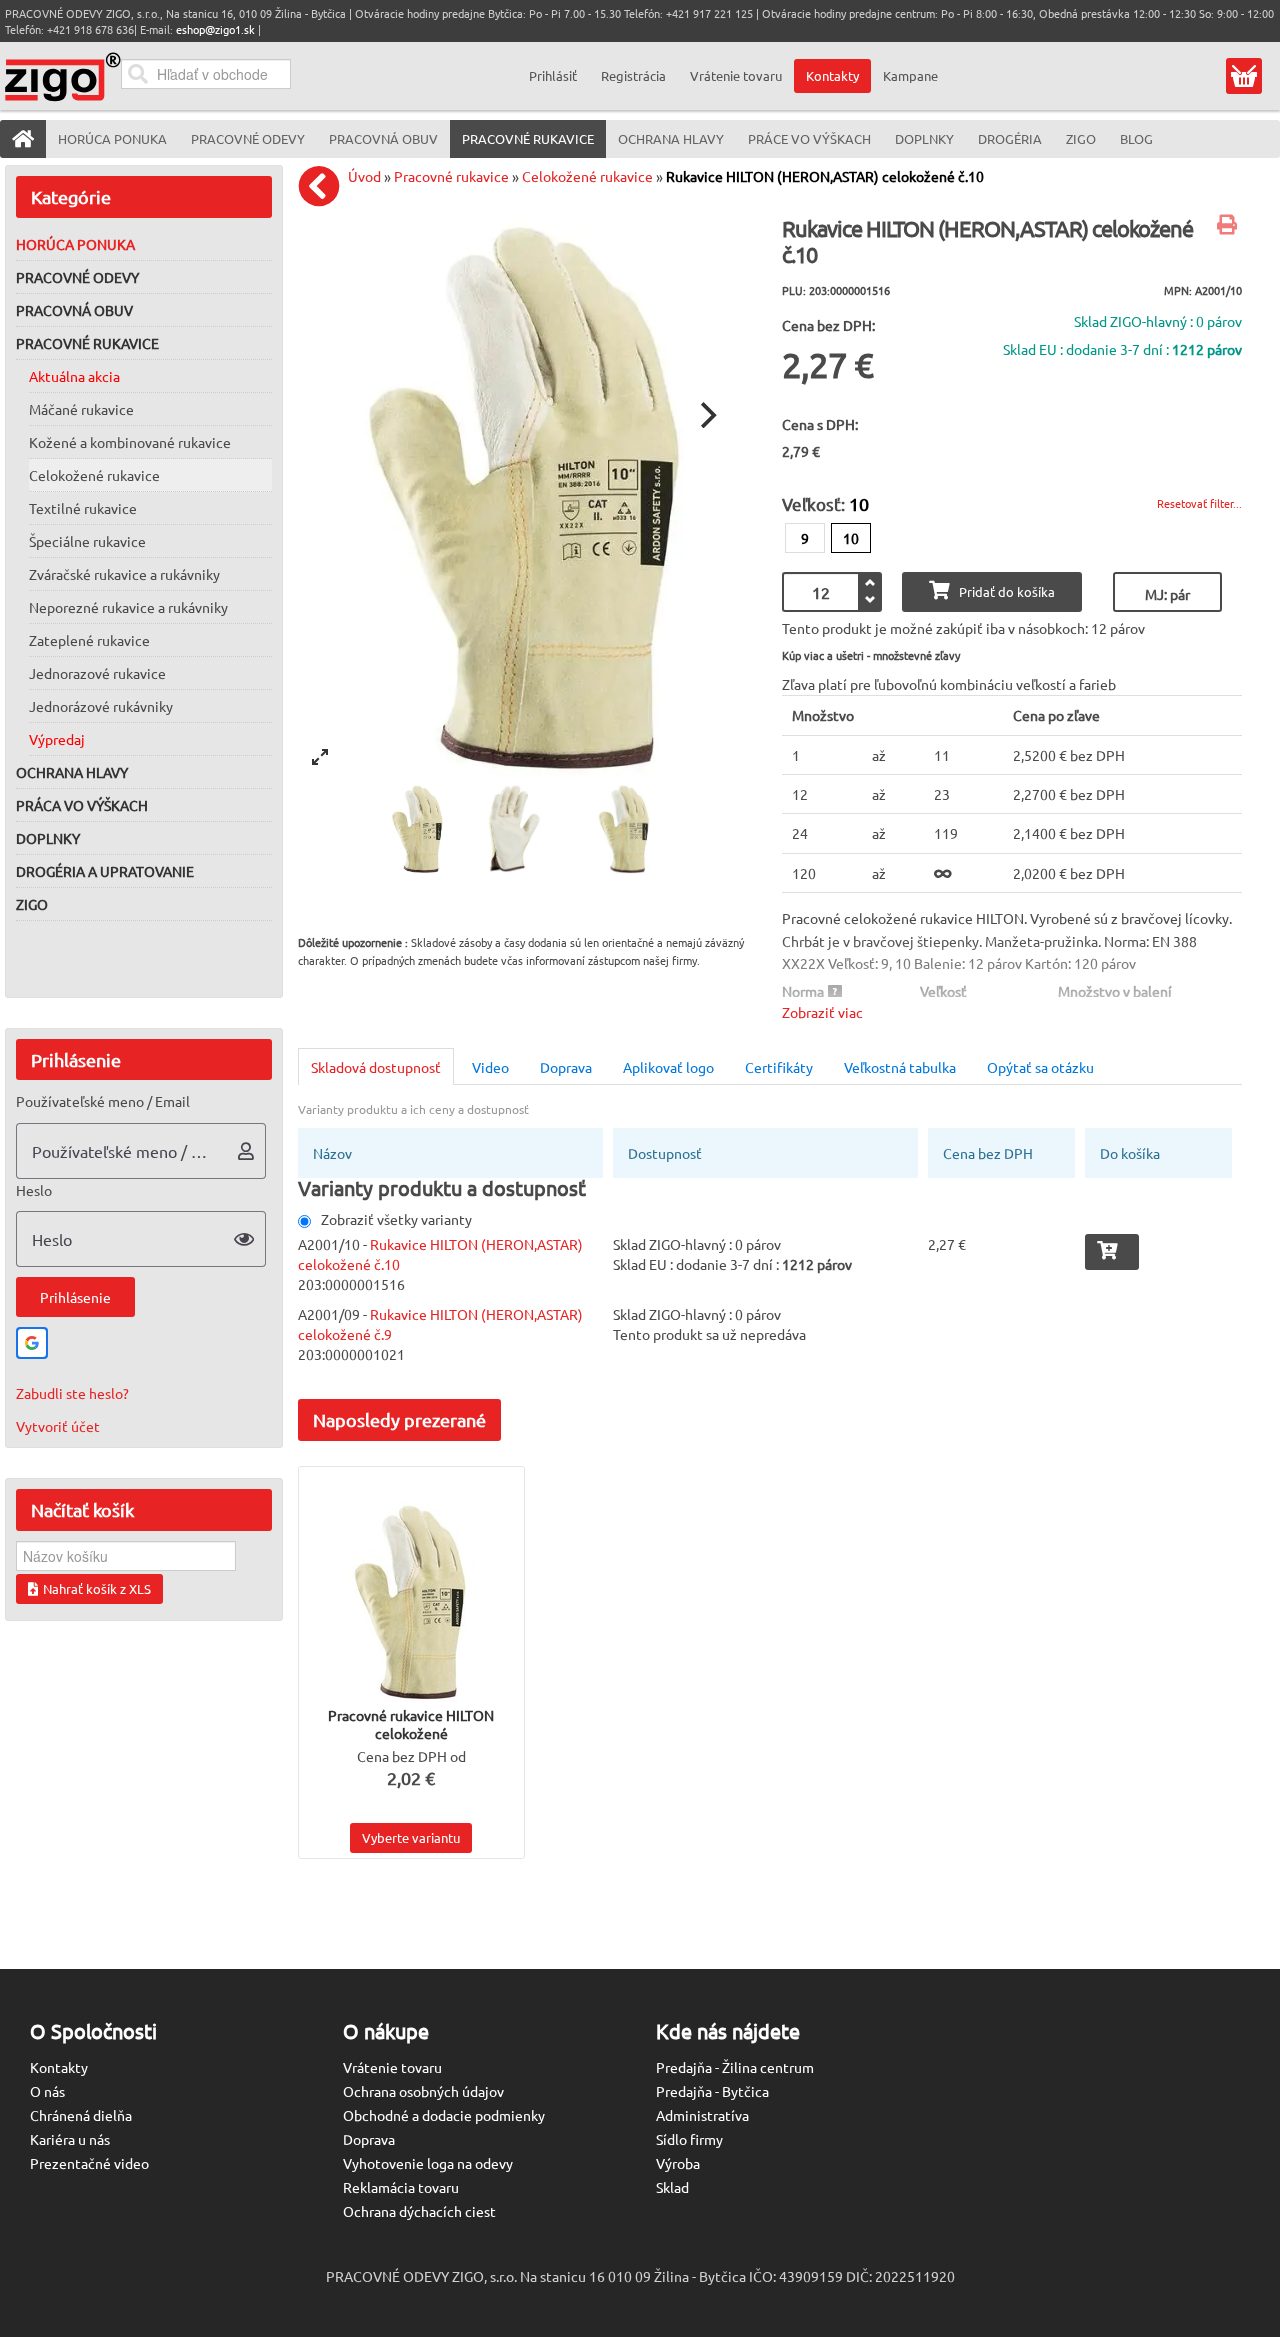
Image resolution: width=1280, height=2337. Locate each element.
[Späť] (324, 186)
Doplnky (48, 838)
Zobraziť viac (822, 1012)
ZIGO (32, 904)
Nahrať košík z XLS (97, 1588)
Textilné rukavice (83, 508)
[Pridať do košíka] (1112, 1252)
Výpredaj (57, 739)
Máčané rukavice (81, 409)
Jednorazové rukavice (97, 673)
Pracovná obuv (74, 310)
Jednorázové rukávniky (101, 706)
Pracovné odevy (77, 277)
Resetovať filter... (1199, 503)
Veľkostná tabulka (900, 1067)
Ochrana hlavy (72, 772)
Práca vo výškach (82, 805)
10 (851, 538)
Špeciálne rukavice (87, 541)
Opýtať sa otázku (1040, 1067)
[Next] (706, 415)
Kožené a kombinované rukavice (130, 442)
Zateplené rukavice (89, 640)
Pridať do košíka (1007, 591)
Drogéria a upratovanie (105, 871)
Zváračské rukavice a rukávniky (124, 574)
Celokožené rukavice (94, 475)
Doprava (566, 1067)
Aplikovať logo (668, 1067)
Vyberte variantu (411, 1837)
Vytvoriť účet (58, 1426)
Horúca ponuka (75, 244)
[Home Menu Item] (23, 139)
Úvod (364, 176)
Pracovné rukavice (87, 343)
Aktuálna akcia (74, 376)
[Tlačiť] (1229, 226)
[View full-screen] (320, 757)
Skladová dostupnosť (376, 1067)
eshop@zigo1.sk (215, 29)
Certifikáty (779, 1067)
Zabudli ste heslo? (72, 1393)
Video (490, 1067)
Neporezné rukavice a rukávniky (128, 607)
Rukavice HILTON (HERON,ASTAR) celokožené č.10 (825, 176)
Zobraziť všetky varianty (396, 1219)
